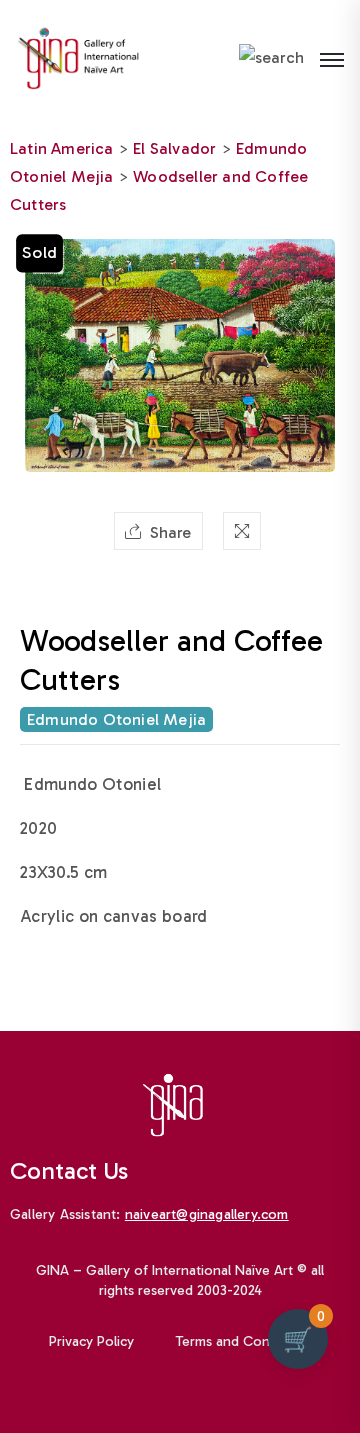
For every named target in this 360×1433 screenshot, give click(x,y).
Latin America (62, 148)
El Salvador (174, 148)
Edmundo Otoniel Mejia (116, 719)
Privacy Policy (91, 1341)
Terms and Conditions (244, 1341)
